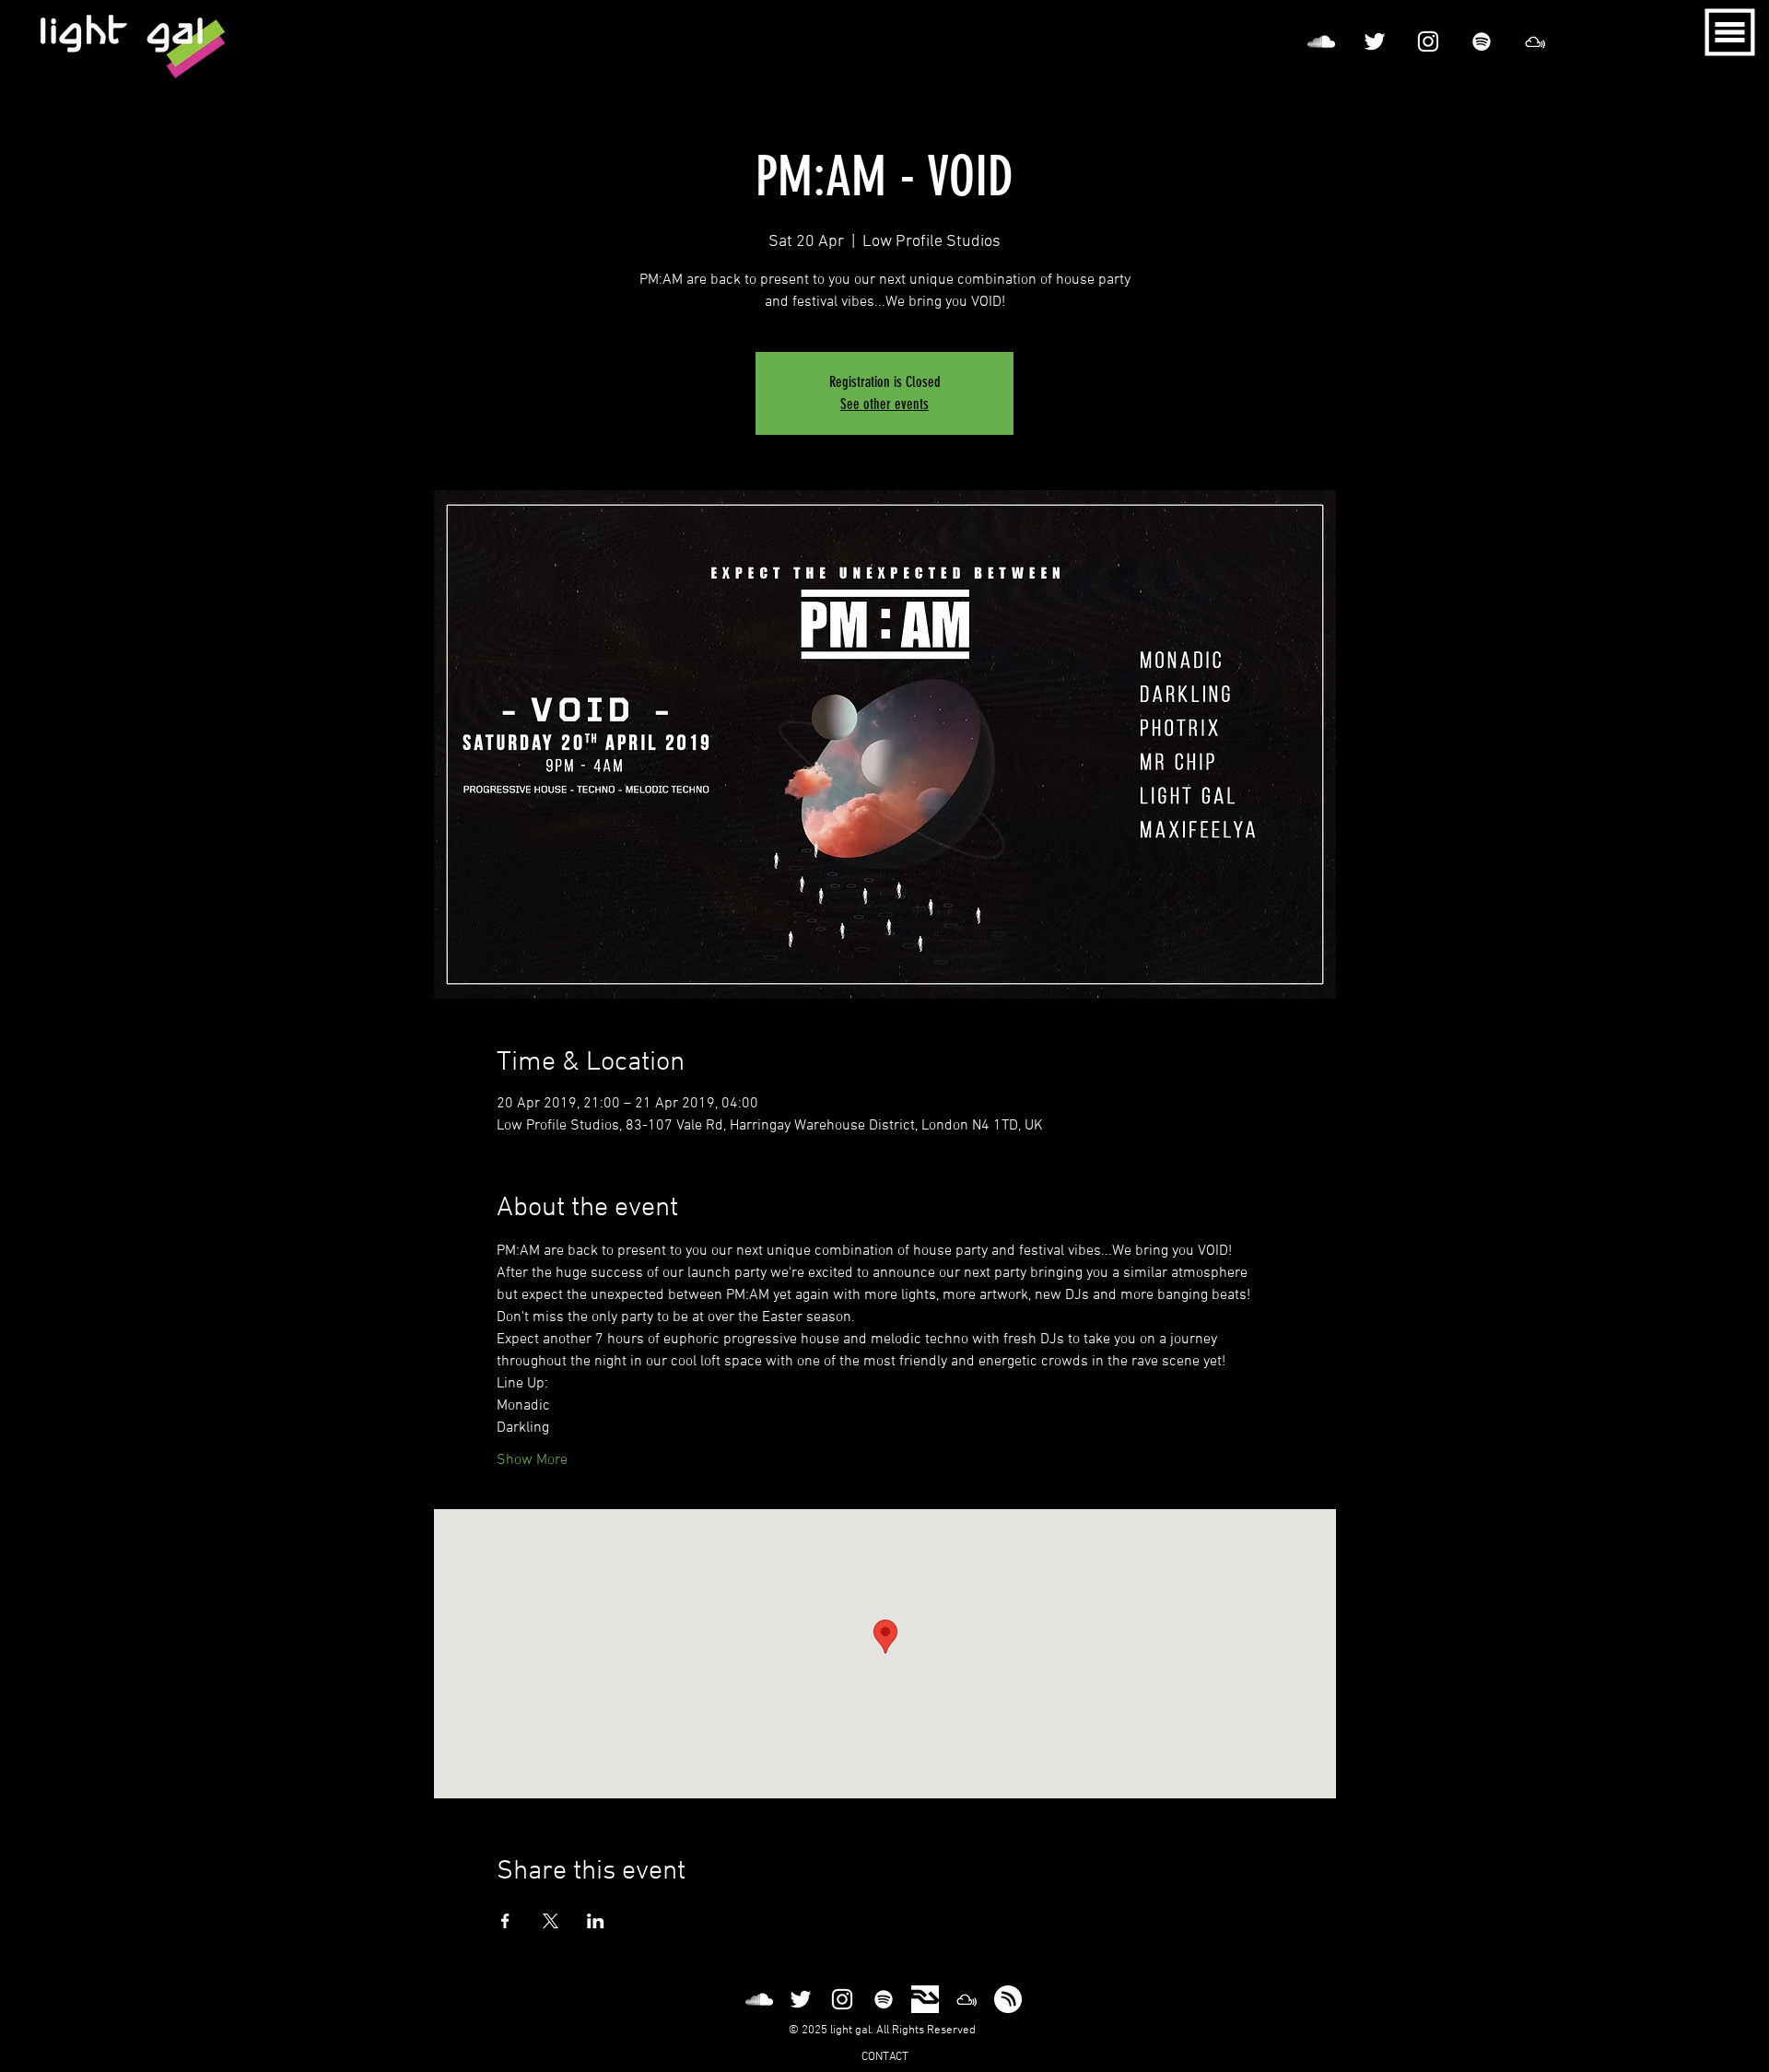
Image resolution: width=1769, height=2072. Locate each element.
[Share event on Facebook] (505, 1921)
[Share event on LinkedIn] (596, 1921)
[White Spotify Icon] (1482, 41)
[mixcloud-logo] (1535, 41)
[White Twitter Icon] (1375, 41)
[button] (1730, 33)
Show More (532, 1460)
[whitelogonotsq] (1008, 1999)
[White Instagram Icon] (1428, 41)
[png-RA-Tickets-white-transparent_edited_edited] (925, 1999)
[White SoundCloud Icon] (1321, 41)
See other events (884, 404)
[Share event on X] (551, 1921)
